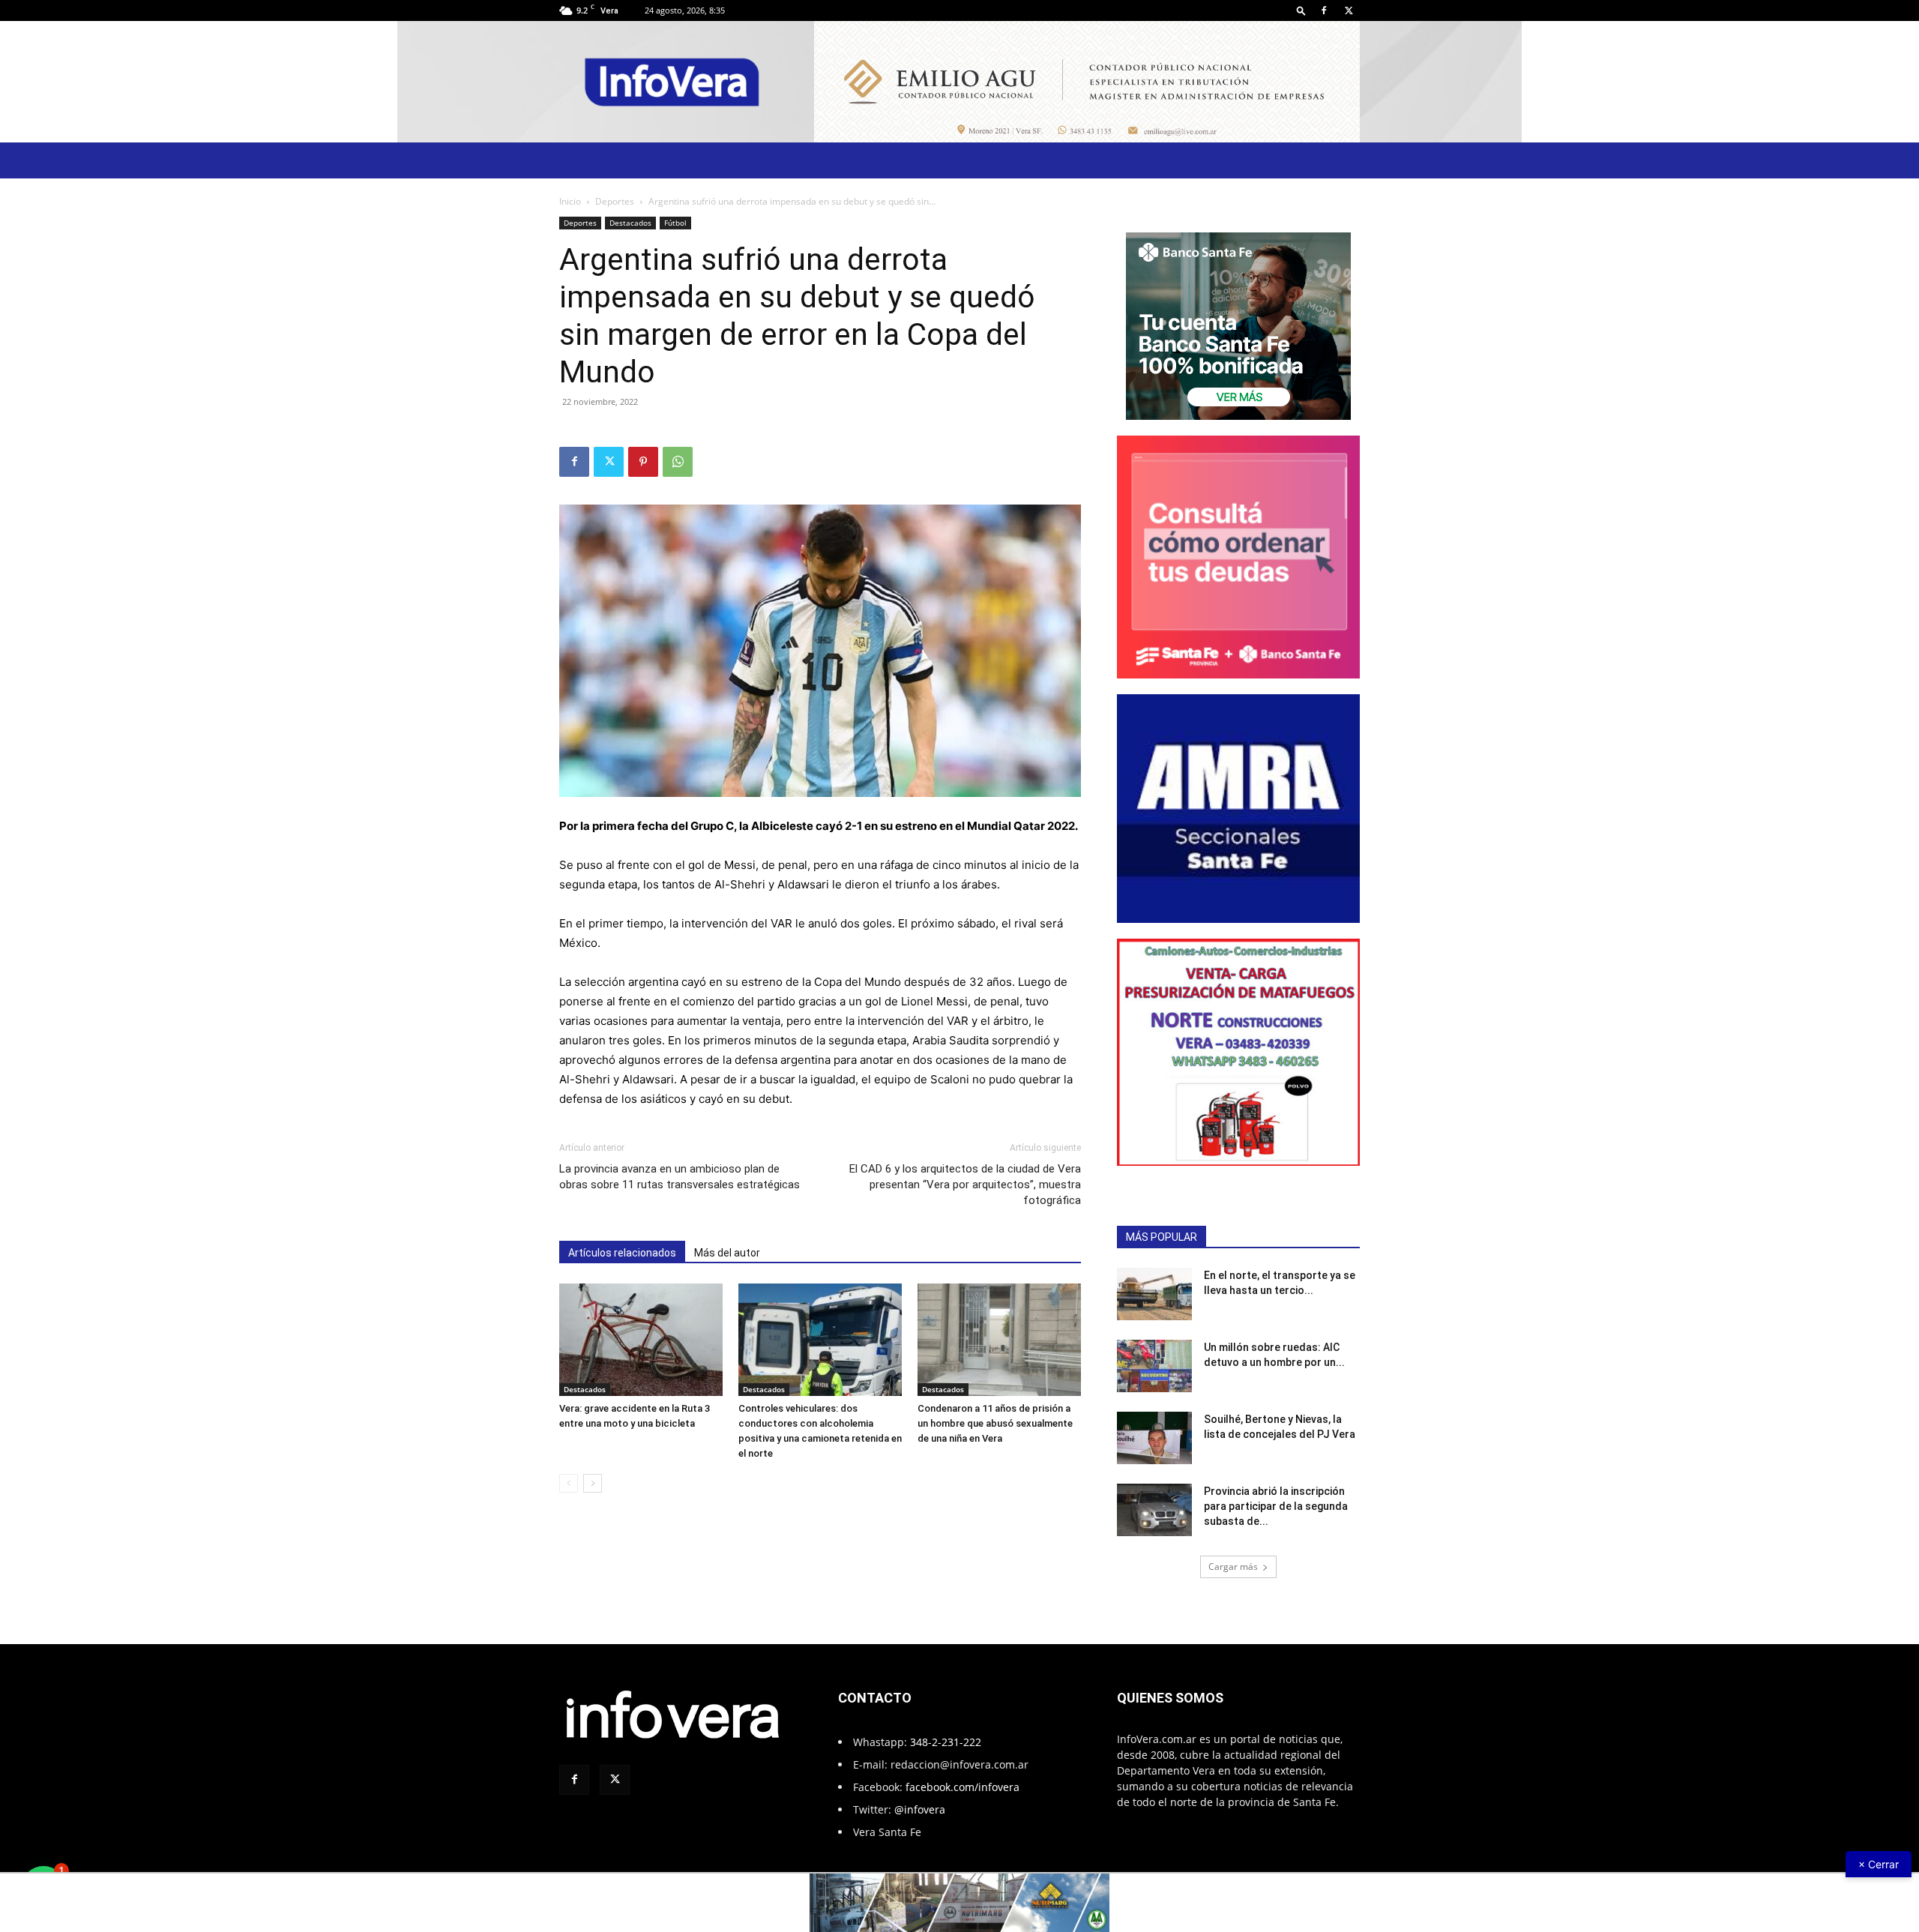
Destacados (630, 223)
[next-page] (593, 1483)
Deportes (615, 201)
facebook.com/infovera (962, 1787)
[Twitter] (1349, 10)
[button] (1301, 10)
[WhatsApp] (678, 462)
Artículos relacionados (622, 1253)
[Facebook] (1324, 10)
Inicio (570, 201)
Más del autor (727, 1253)
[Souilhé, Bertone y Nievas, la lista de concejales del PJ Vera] (1154, 1438)
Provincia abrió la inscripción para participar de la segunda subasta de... (1276, 1506)
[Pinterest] (643, 462)
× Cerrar (1879, 1864)
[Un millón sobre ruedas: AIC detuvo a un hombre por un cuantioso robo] (1154, 1366)
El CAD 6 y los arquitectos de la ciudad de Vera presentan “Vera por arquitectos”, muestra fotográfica (965, 1185)
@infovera (920, 1809)
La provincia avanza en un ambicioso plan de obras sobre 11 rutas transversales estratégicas (680, 1177)
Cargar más (1233, 1567)
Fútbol (675, 223)
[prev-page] (569, 1483)
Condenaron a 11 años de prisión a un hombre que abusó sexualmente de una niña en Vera (995, 1423)
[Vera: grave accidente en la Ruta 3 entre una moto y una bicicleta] (641, 1340)
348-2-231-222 (946, 1742)
